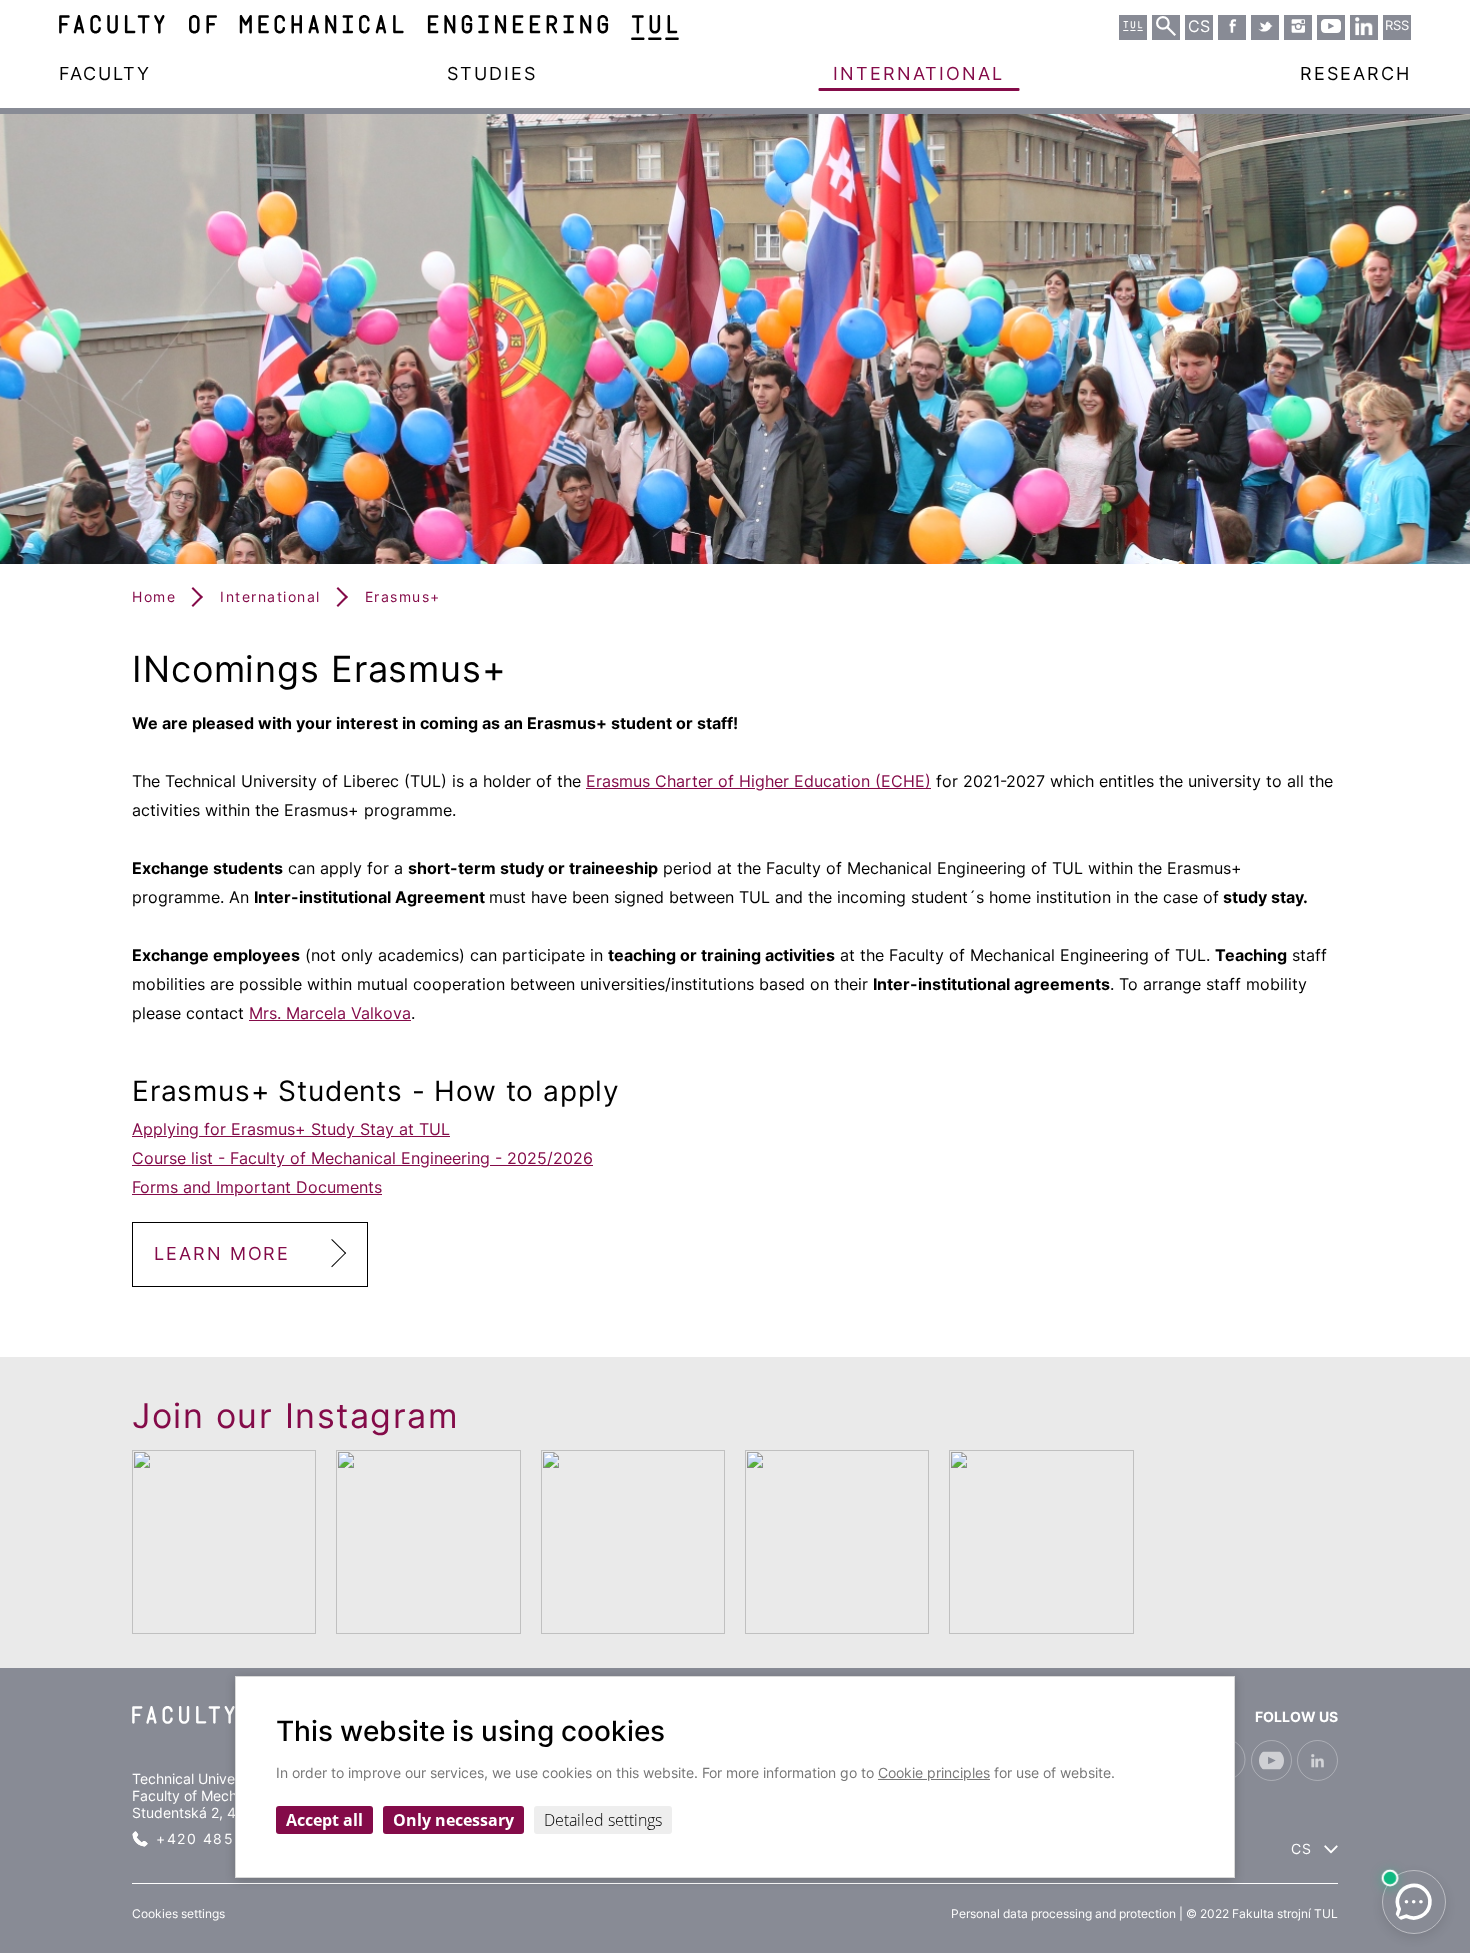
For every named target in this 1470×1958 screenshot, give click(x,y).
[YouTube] (1331, 26)
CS (1302, 1849)
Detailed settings (603, 1820)
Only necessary (453, 1820)
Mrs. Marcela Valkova (330, 1013)
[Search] (1166, 26)
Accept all (324, 1820)
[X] (1265, 26)
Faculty (105, 73)
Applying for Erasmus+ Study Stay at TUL (291, 1129)
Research (1355, 73)
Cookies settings (178, 1913)
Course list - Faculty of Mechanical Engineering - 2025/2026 (362, 1158)
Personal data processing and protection (1063, 1913)
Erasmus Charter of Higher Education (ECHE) (758, 781)
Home (154, 596)
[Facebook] (1232, 26)
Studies (492, 73)
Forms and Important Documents (257, 1187)
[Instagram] (1298, 26)
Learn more (222, 1253)
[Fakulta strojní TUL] (369, 27)
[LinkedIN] (1364, 26)
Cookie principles (934, 1772)
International (918, 73)
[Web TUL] (1133, 26)
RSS (1397, 25)
